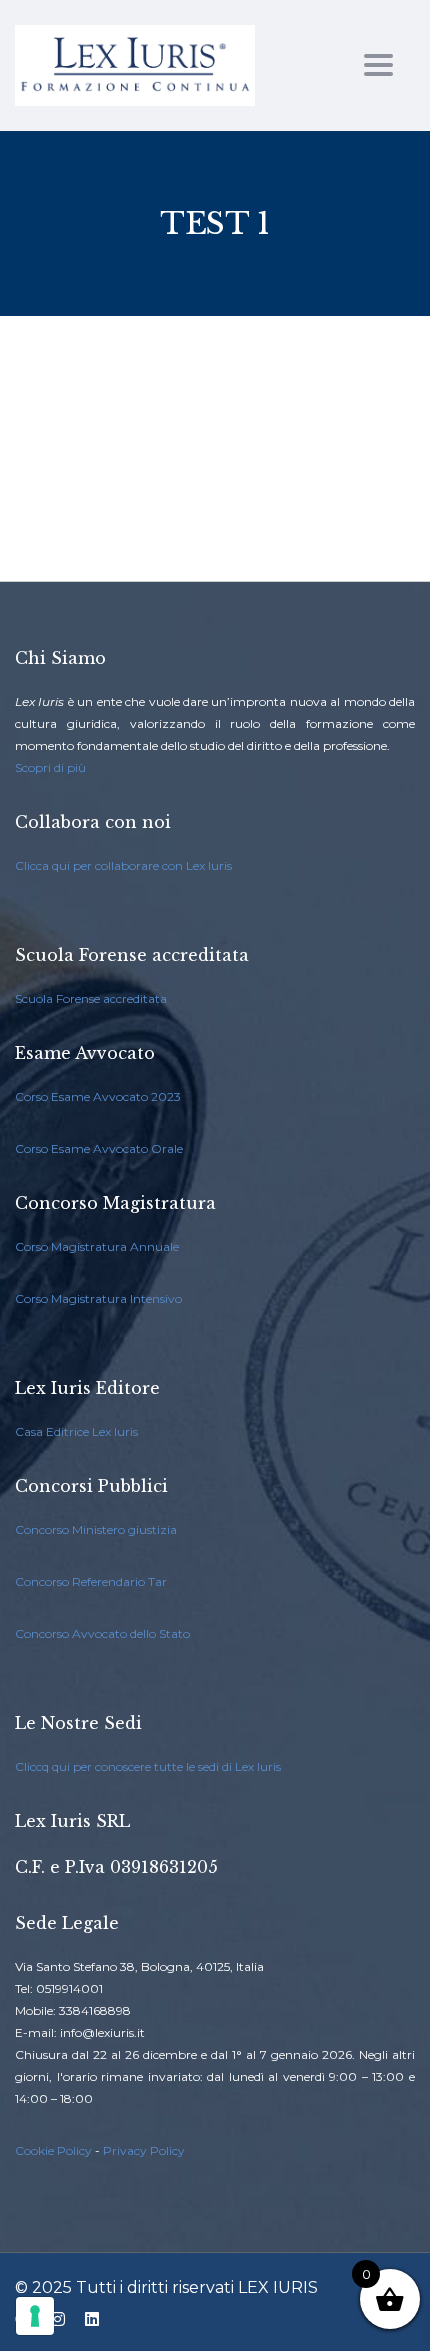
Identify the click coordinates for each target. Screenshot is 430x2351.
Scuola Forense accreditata (91, 998)
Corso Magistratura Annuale (97, 1246)
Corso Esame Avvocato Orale (99, 1148)
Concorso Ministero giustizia (96, 1529)
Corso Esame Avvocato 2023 (98, 1096)
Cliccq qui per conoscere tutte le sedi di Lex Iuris (148, 1766)
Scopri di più (50, 767)
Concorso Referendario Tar (91, 1581)
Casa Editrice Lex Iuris (76, 1431)
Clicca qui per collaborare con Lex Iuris (123, 865)
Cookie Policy (53, 2150)
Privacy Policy (144, 2150)
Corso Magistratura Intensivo (98, 1298)
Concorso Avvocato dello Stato (102, 1633)
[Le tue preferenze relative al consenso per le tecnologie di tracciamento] (35, 2316)
